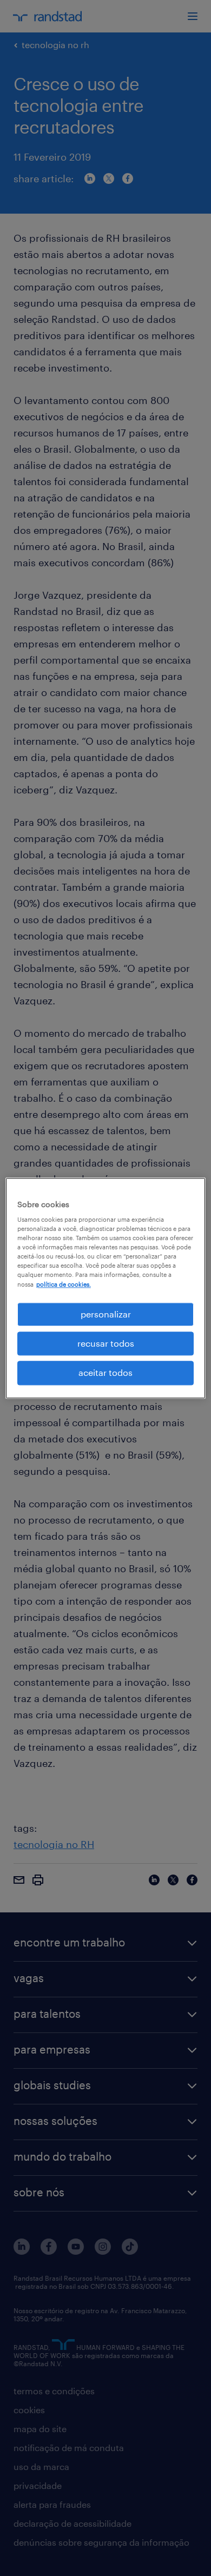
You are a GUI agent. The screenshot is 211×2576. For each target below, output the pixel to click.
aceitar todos (105, 1373)
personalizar (106, 1314)
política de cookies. (64, 1284)
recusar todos (106, 1343)
